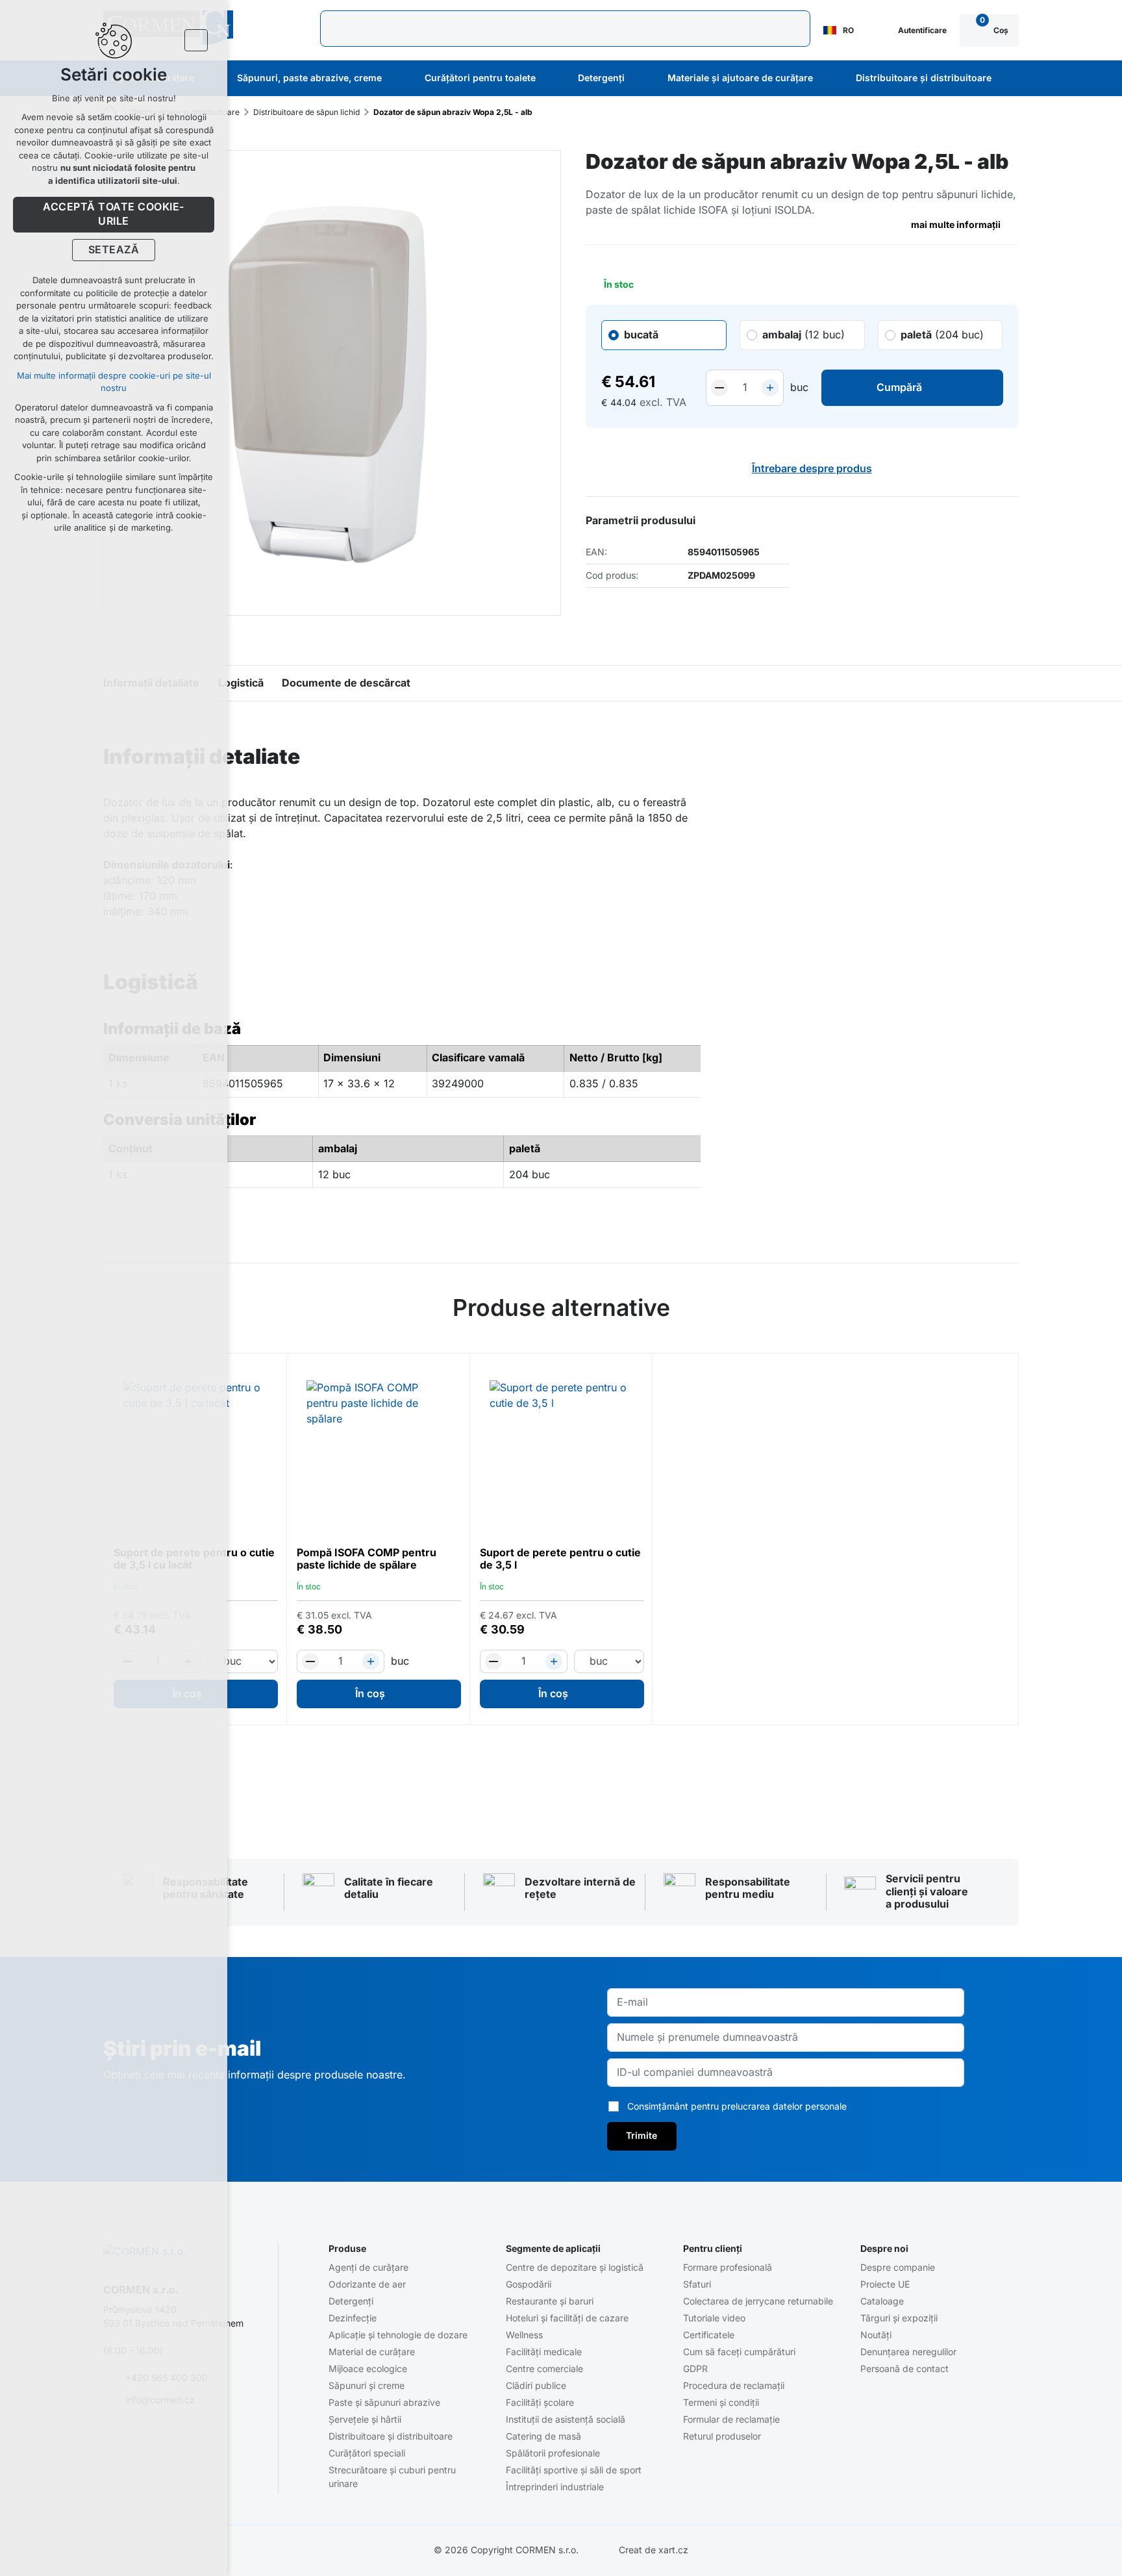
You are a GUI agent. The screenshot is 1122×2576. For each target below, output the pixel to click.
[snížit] (719, 388)
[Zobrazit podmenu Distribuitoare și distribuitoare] (1009, 79)
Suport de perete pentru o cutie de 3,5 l (560, 1559)
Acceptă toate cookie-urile (113, 214)
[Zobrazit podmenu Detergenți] (642, 79)
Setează (114, 250)
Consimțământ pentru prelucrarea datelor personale (737, 2106)
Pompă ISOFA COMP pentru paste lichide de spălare (367, 1559)
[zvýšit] (770, 388)
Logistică (241, 683)
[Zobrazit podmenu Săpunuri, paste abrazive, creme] (399, 79)
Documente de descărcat (346, 683)
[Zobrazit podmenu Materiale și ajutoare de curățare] (830, 79)
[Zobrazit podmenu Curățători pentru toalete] (553, 79)
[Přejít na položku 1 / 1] (561, 1764)
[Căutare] (565, 29)
